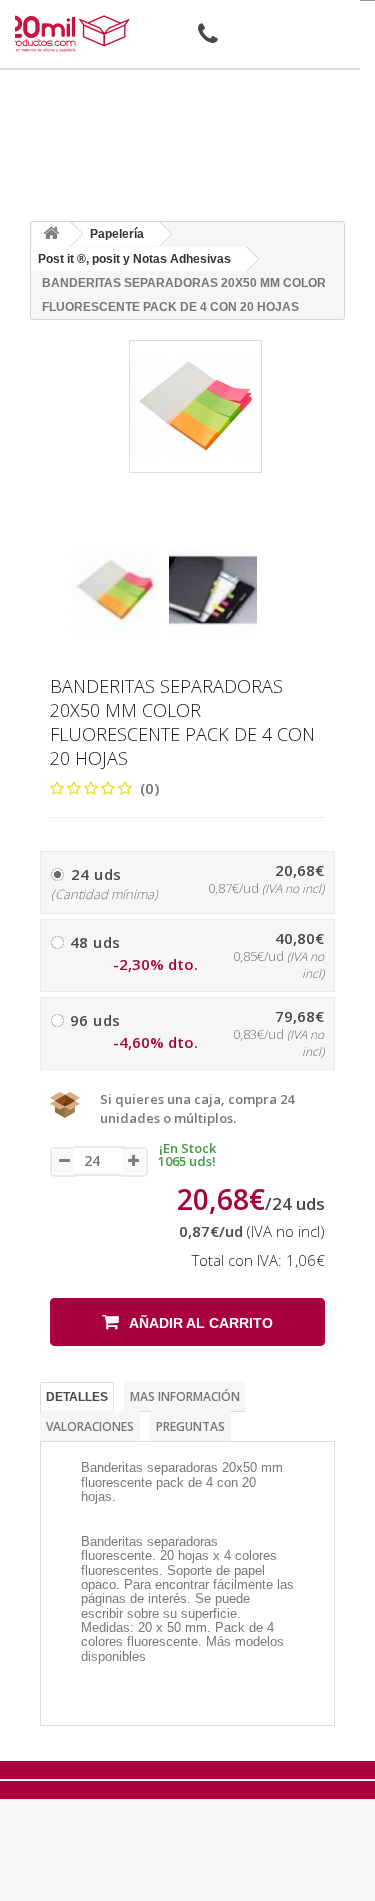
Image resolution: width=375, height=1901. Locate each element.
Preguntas (190, 1426)
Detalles (77, 1397)
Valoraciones (90, 1426)
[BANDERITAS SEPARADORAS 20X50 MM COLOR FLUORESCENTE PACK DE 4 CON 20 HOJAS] (115, 590)
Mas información (185, 1396)
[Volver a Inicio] (51, 234)
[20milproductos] (69, 33)
